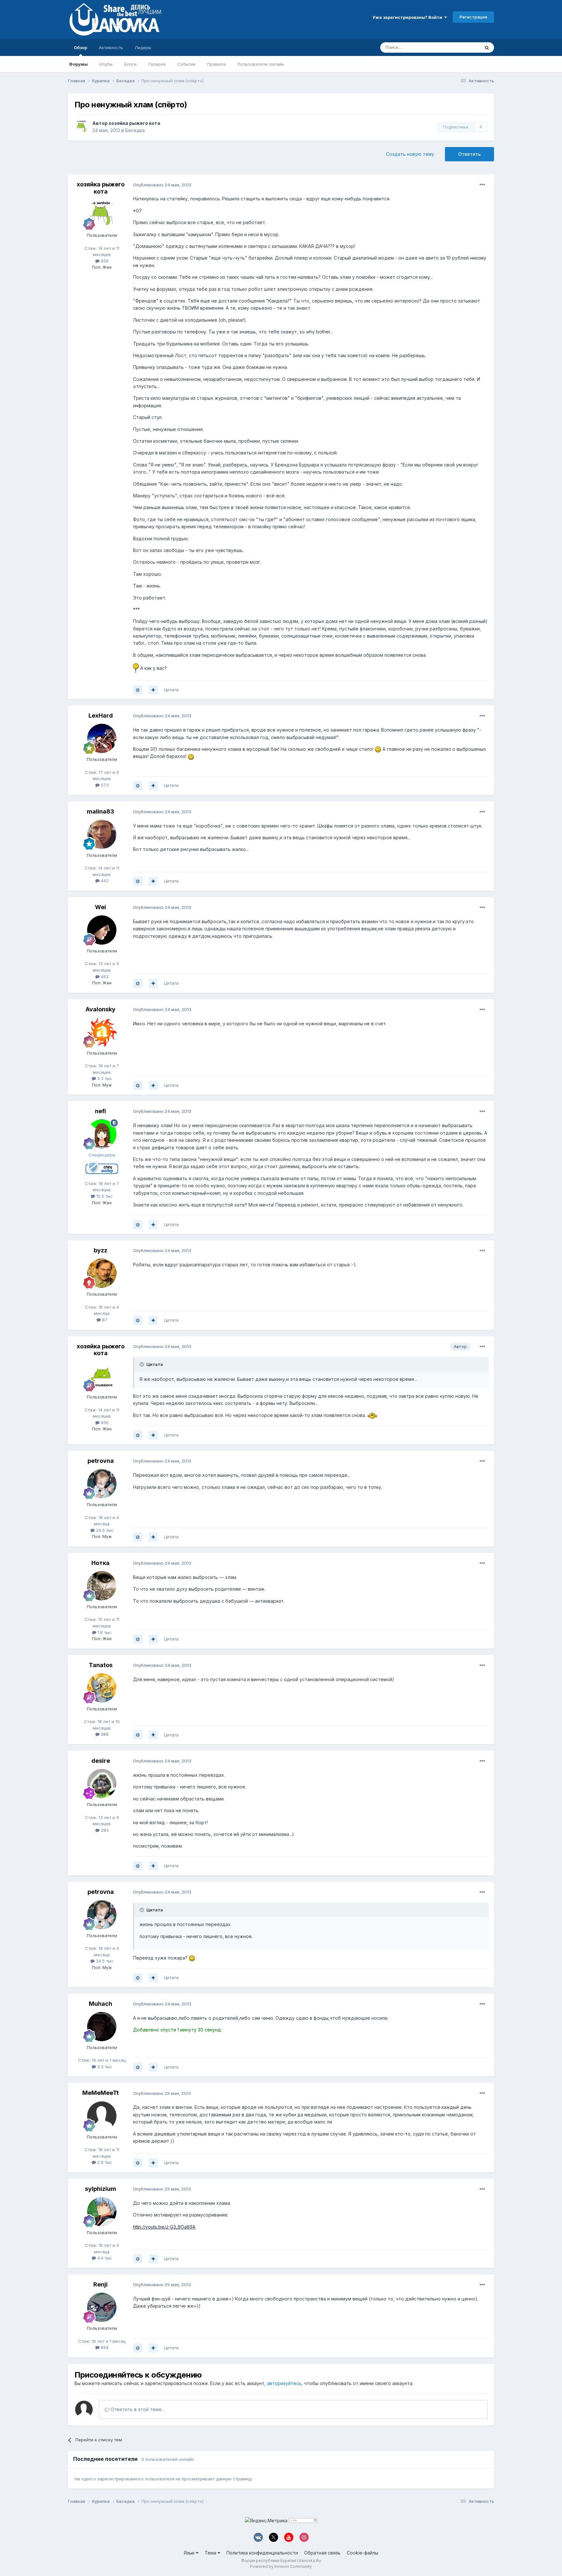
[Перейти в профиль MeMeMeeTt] (102, 2116)
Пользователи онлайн (261, 64)
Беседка (135, 130)
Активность (111, 47)
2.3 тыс (104, 1078)
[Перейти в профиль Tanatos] (102, 1688)
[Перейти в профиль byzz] (102, 1273)
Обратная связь (322, 2553)
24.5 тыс (104, 1530)
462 (104, 977)
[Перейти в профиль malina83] (102, 834)
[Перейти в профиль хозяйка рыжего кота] (82, 127)
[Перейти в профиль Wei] (102, 930)
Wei (100, 907)
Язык (190, 2553)
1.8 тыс (104, 1632)
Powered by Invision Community (281, 2566)
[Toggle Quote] (142, 1364)
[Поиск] (487, 47)
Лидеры (143, 47)
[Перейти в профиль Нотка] (102, 1586)
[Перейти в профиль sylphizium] (102, 2212)
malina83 (100, 811)
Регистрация (473, 17)
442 (104, 881)
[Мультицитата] (153, 690)
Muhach (100, 2004)
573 (104, 785)
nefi (100, 1111)
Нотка (100, 1563)
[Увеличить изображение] (136, 668)
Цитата (171, 690)
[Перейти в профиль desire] (102, 1784)
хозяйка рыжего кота (134, 123)
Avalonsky (100, 1009)
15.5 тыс (104, 1196)
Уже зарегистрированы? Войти (408, 17)
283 (104, 1830)
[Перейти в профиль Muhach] (102, 2027)
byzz (100, 1250)
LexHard (101, 715)
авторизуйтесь (284, 2383)
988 (104, 1734)
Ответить (469, 154)
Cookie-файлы (362, 2553)
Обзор (80, 47)
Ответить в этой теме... (137, 2409)
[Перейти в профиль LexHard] (102, 738)
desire (101, 1761)
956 (104, 261)
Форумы (78, 64)
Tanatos (101, 1665)
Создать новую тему (410, 154)
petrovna (101, 1461)
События (186, 64)
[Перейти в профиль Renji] (102, 2307)
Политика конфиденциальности (262, 2553)
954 (104, 2347)
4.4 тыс (104, 2258)
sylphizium (100, 2189)
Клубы (106, 64)
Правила (216, 64)
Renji (100, 2284)
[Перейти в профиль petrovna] (102, 1484)
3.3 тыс (104, 2067)
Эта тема (462, 47)
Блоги (130, 64)
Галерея (157, 64)
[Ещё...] (482, 185)
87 (104, 1320)
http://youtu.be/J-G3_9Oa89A (164, 2227)
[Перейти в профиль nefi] (102, 1134)
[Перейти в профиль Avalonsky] (102, 1032)
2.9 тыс (104, 2162)
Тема (211, 2553)
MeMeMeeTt (100, 2093)
